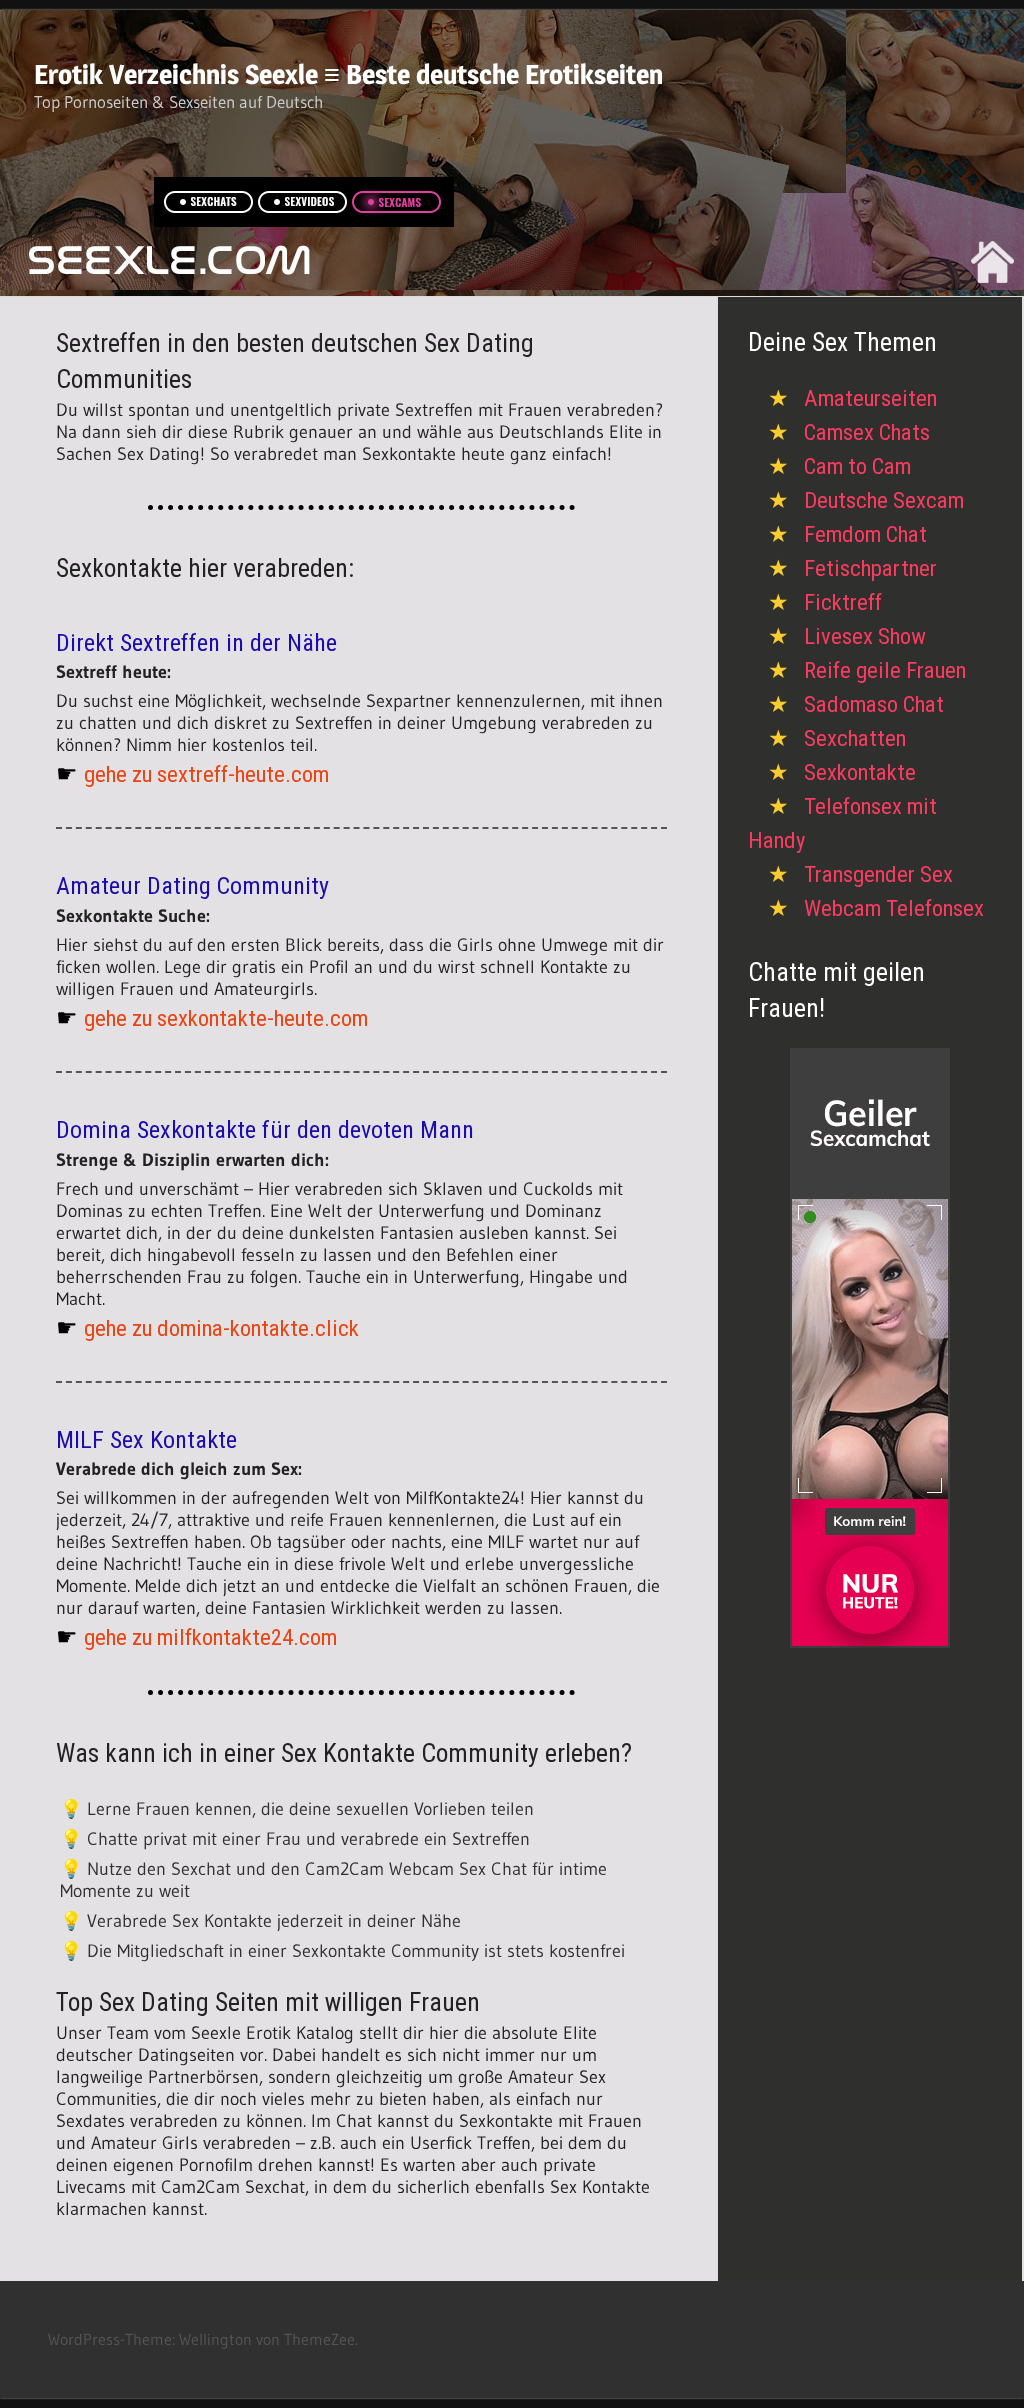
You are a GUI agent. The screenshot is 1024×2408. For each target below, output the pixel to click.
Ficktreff (843, 602)
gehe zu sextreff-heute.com (206, 774)
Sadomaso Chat (874, 704)
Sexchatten (855, 738)
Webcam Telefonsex (894, 908)
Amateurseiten (870, 398)
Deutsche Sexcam (884, 500)
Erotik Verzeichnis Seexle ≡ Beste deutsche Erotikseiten (348, 74)
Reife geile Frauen (885, 670)
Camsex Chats (867, 432)
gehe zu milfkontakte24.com (210, 1637)
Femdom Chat (865, 534)
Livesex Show (865, 636)
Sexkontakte (860, 772)
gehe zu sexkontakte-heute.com (226, 1018)
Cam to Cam (857, 466)
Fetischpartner (870, 568)
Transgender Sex (878, 874)
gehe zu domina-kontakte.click (221, 1328)
